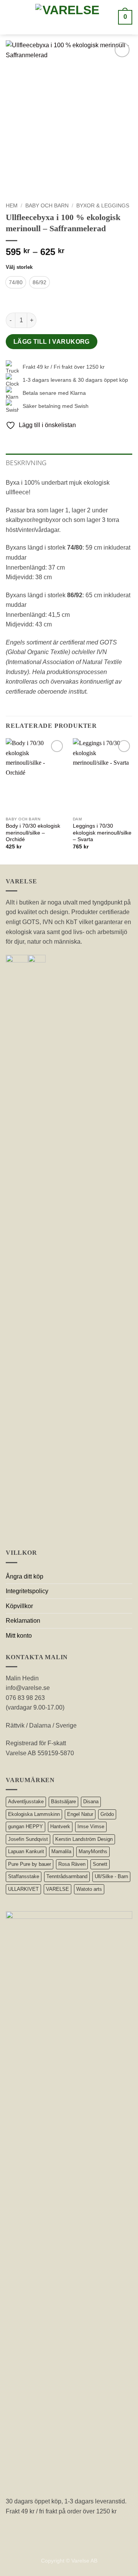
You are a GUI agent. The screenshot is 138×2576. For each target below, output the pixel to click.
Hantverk (60, 1826)
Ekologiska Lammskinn (34, 1814)
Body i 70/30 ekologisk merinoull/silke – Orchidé (33, 833)
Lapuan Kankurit (26, 1851)
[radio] (16, 282)
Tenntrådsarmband (67, 1876)
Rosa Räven (72, 1864)
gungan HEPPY (25, 1826)
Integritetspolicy (27, 1591)
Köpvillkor (19, 1606)
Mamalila (61, 1851)
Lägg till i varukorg (52, 342)
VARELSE (58, 1889)
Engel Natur (80, 1814)
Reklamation (23, 1621)
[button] (12, 17)
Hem (12, 206)
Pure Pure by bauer (30, 1864)
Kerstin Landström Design (84, 1839)
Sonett (100, 1864)
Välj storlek (19, 267)
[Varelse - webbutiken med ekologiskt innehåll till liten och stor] (68, 17)
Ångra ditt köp (25, 1576)
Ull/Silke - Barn (111, 1876)
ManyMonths (93, 1851)
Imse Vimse (91, 1826)
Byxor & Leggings (103, 206)
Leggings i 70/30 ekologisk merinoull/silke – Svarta (102, 833)
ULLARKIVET (23, 1889)
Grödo (107, 1814)
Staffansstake (24, 1876)
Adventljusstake (26, 1802)
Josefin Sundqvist (28, 1839)
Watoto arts (89, 1889)
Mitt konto (19, 1636)
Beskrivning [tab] (26, 463)
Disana (91, 1802)
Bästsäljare (63, 1802)
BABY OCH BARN (47, 206)
